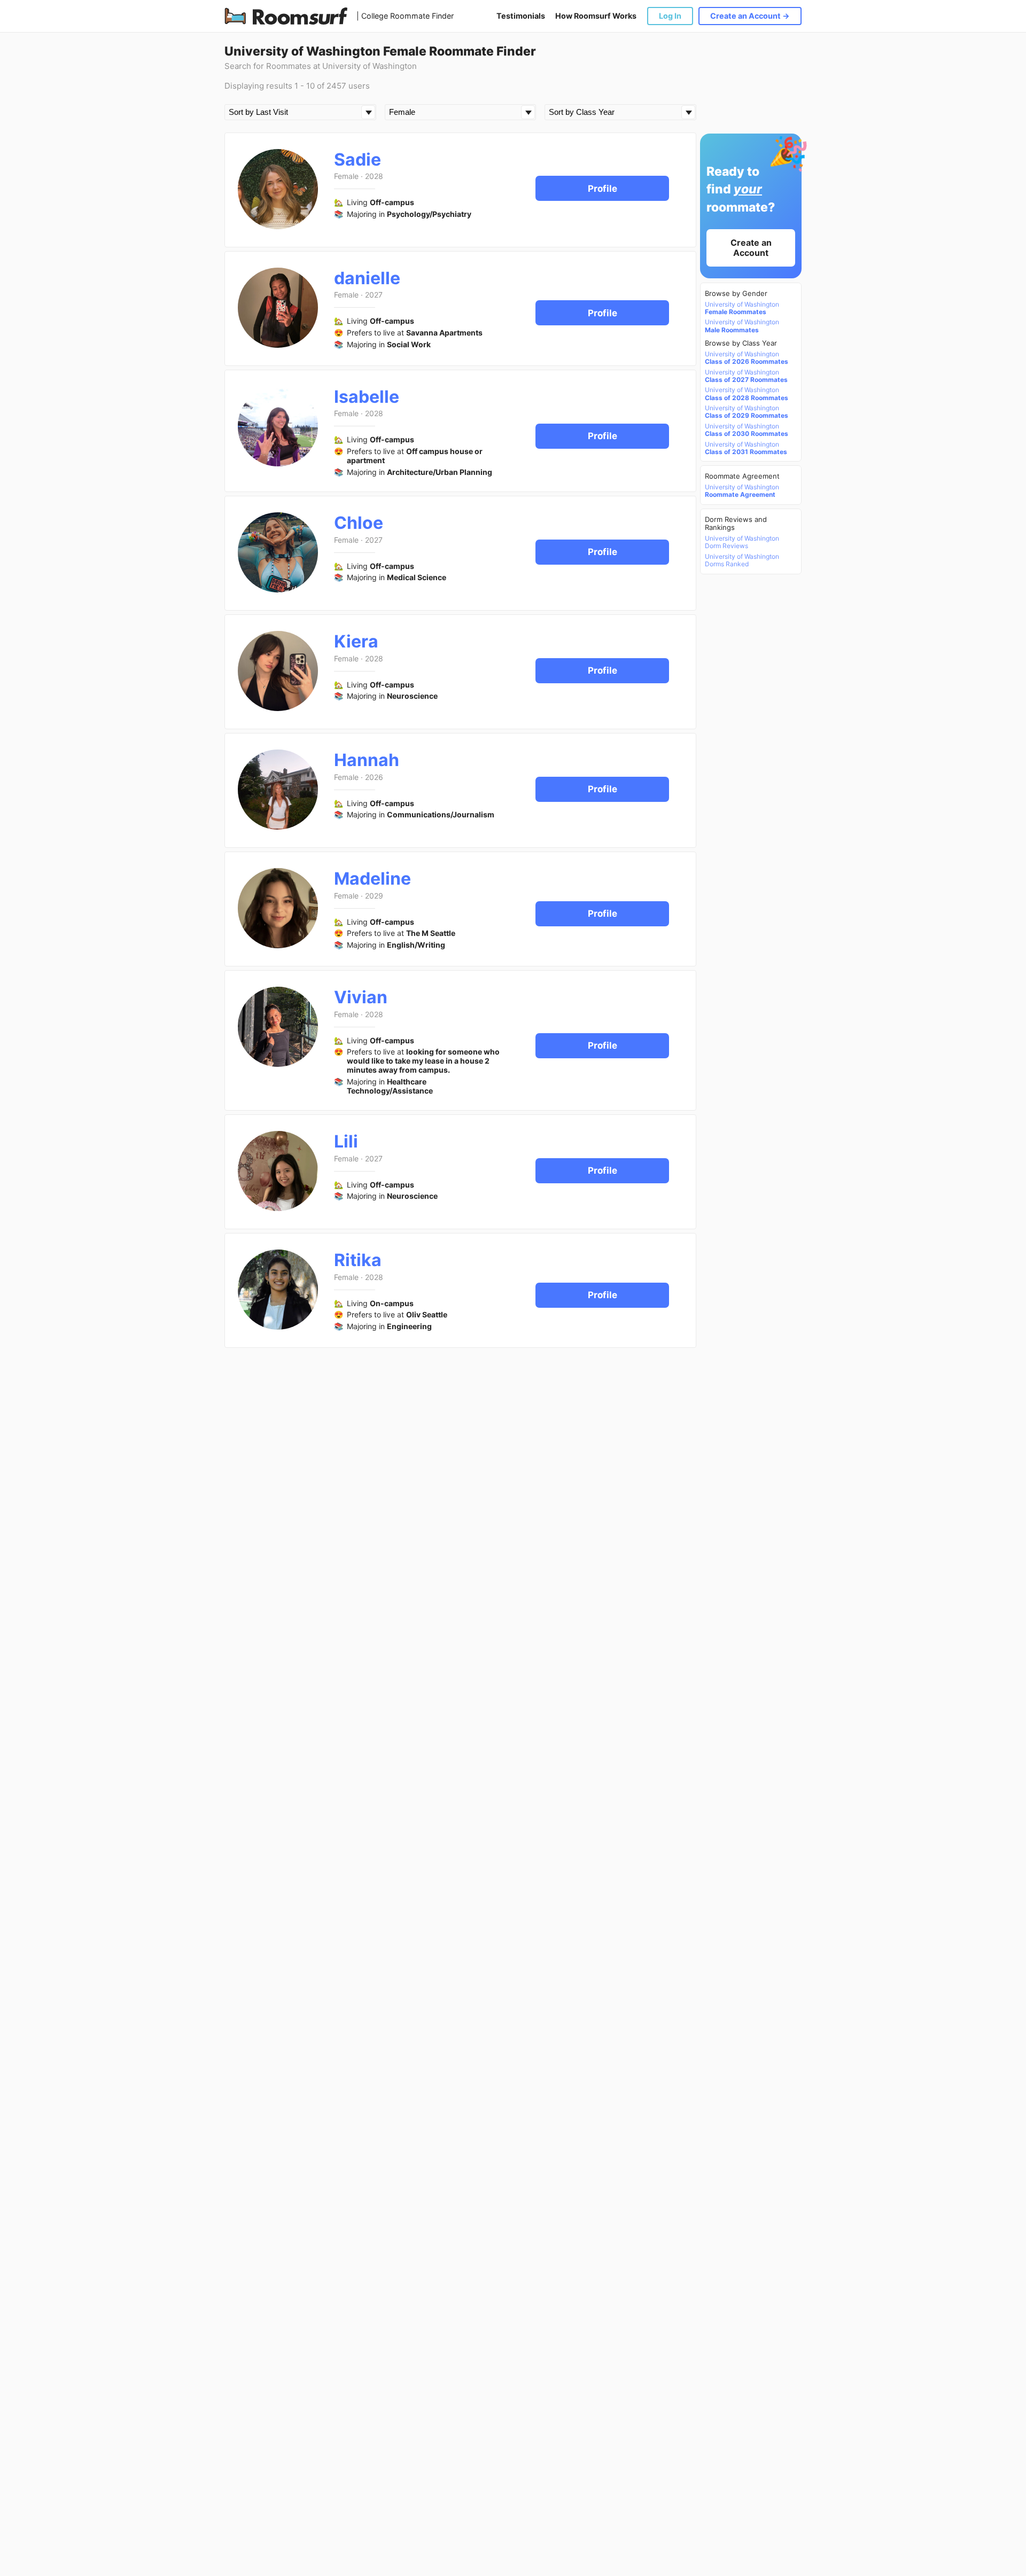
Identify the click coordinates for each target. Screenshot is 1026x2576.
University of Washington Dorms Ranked (742, 560)
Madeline (372, 879)
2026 (374, 777)
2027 (374, 295)
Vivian (361, 997)
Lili (346, 1141)
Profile (603, 189)
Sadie (357, 159)
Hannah (367, 760)
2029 (374, 896)
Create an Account (751, 248)
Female (346, 176)
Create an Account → (750, 16)
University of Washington (742, 308)
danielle (367, 278)
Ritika (358, 1260)
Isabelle (367, 397)
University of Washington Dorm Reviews (742, 542)
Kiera (356, 641)
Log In (670, 16)
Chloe (359, 523)
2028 (374, 176)
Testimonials (521, 16)
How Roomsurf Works (596, 16)
